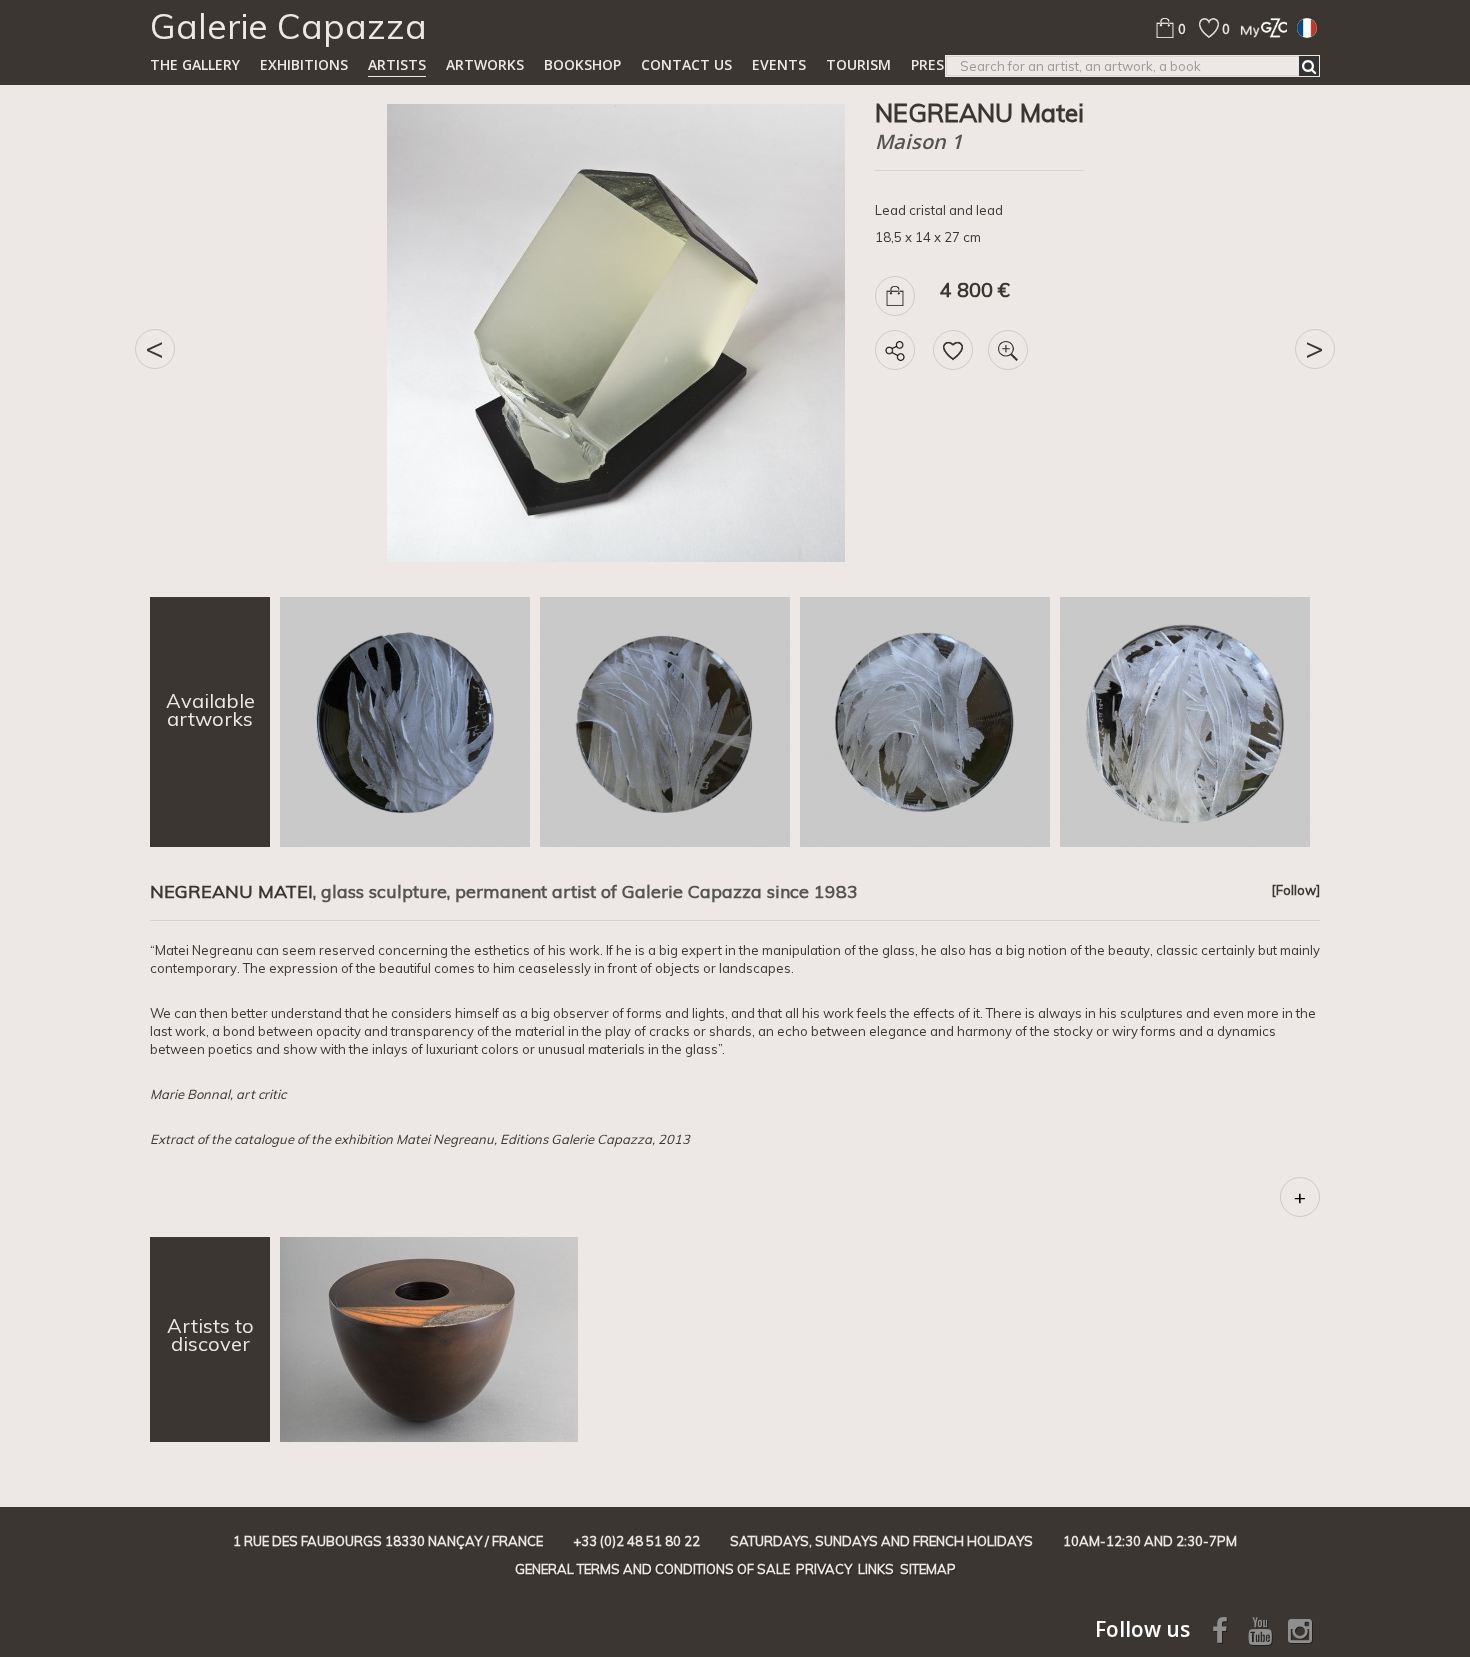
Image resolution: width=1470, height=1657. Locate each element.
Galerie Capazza (288, 26)
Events (779, 64)
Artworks (485, 64)
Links (876, 1569)
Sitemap (928, 1569)
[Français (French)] (1307, 27)
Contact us (686, 64)
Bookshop (582, 64)
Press (931, 64)
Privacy (824, 1569)
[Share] (895, 350)
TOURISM (858, 64)
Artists (397, 64)
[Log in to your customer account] (1258, 27)
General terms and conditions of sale (652, 1569)
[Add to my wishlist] (953, 350)
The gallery (195, 64)
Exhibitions (304, 64)
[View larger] (1008, 350)
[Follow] (1295, 890)
